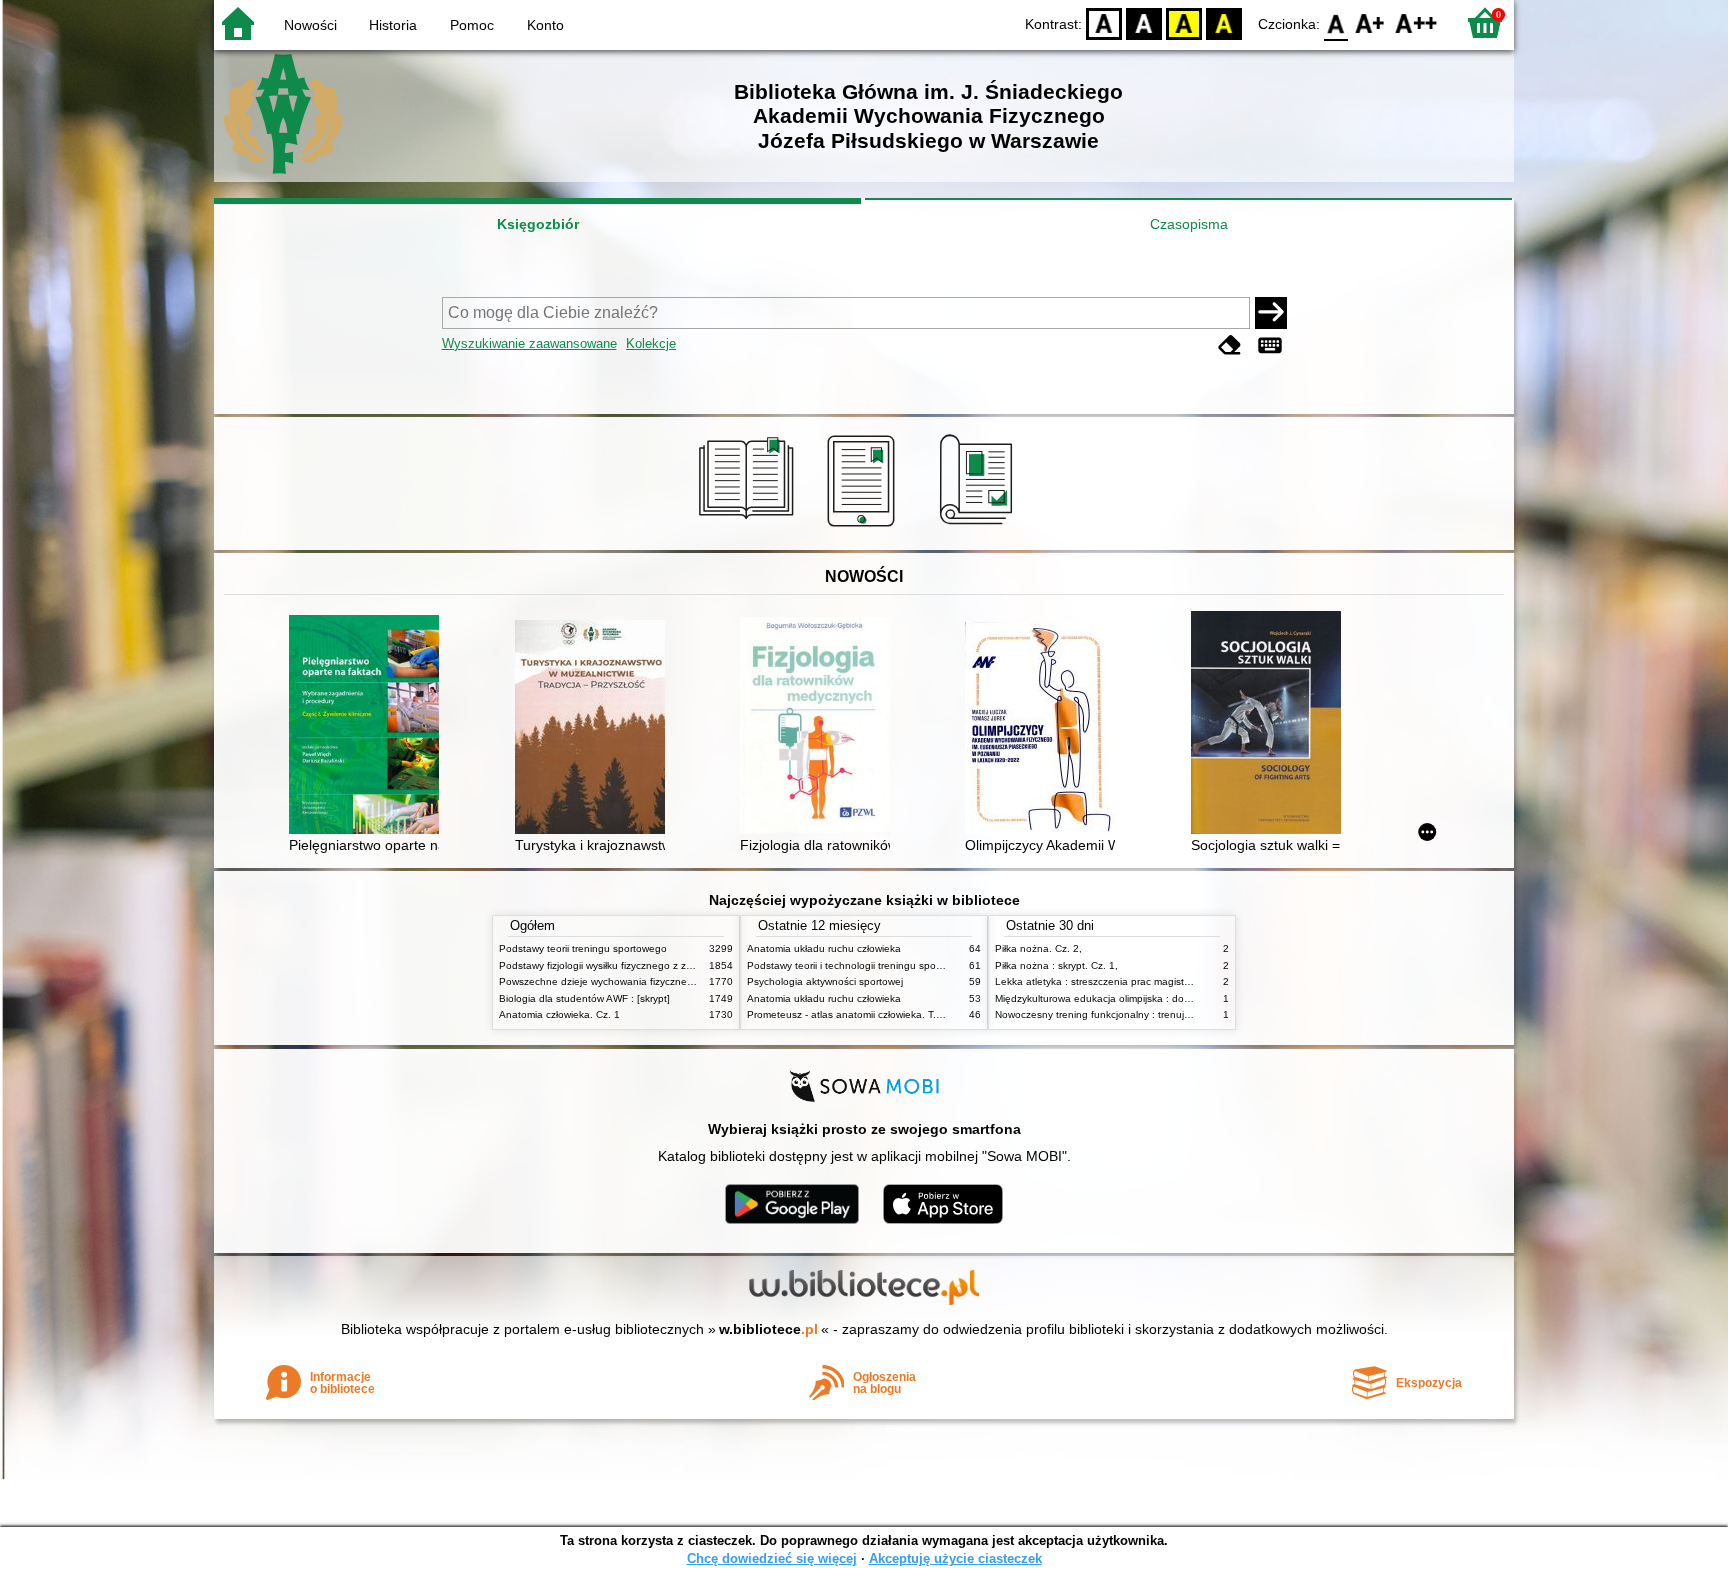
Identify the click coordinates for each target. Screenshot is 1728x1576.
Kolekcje (651, 343)
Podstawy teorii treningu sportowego (583, 948)
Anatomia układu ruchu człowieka (824, 948)
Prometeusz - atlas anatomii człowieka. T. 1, (847, 1014)
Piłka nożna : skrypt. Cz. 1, (1056, 965)
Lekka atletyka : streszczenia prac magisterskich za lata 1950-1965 (1149, 981)
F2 (1416, 22)
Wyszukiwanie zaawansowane (529, 343)
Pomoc (472, 25)
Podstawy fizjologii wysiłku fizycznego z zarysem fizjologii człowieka (652, 965)
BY (1224, 22)
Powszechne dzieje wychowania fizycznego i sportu (617, 981)
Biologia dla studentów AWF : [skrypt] (584, 998)
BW (1144, 22)
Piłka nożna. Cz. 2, (1038, 948)
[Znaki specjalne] (1270, 345)
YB (1184, 22)
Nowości (310, 25)
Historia (393, 25)
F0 (1336, 22)
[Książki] (749, 527)
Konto (545, 25)
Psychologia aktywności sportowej (825, 981)
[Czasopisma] (979, 527)
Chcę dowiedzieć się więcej (772, 1558)
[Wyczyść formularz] (1230, 345)
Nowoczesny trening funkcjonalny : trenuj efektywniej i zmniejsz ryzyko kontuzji (1175, 1014)
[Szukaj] (1271, 313)
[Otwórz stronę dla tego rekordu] (369, 726)
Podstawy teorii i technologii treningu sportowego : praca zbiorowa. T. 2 (911, 965)
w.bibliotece (768, 1329)
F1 (1370, 22)
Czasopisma (1189, 224)
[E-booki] (864, 527)
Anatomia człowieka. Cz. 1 (559, 1014)
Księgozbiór (538, 224)
